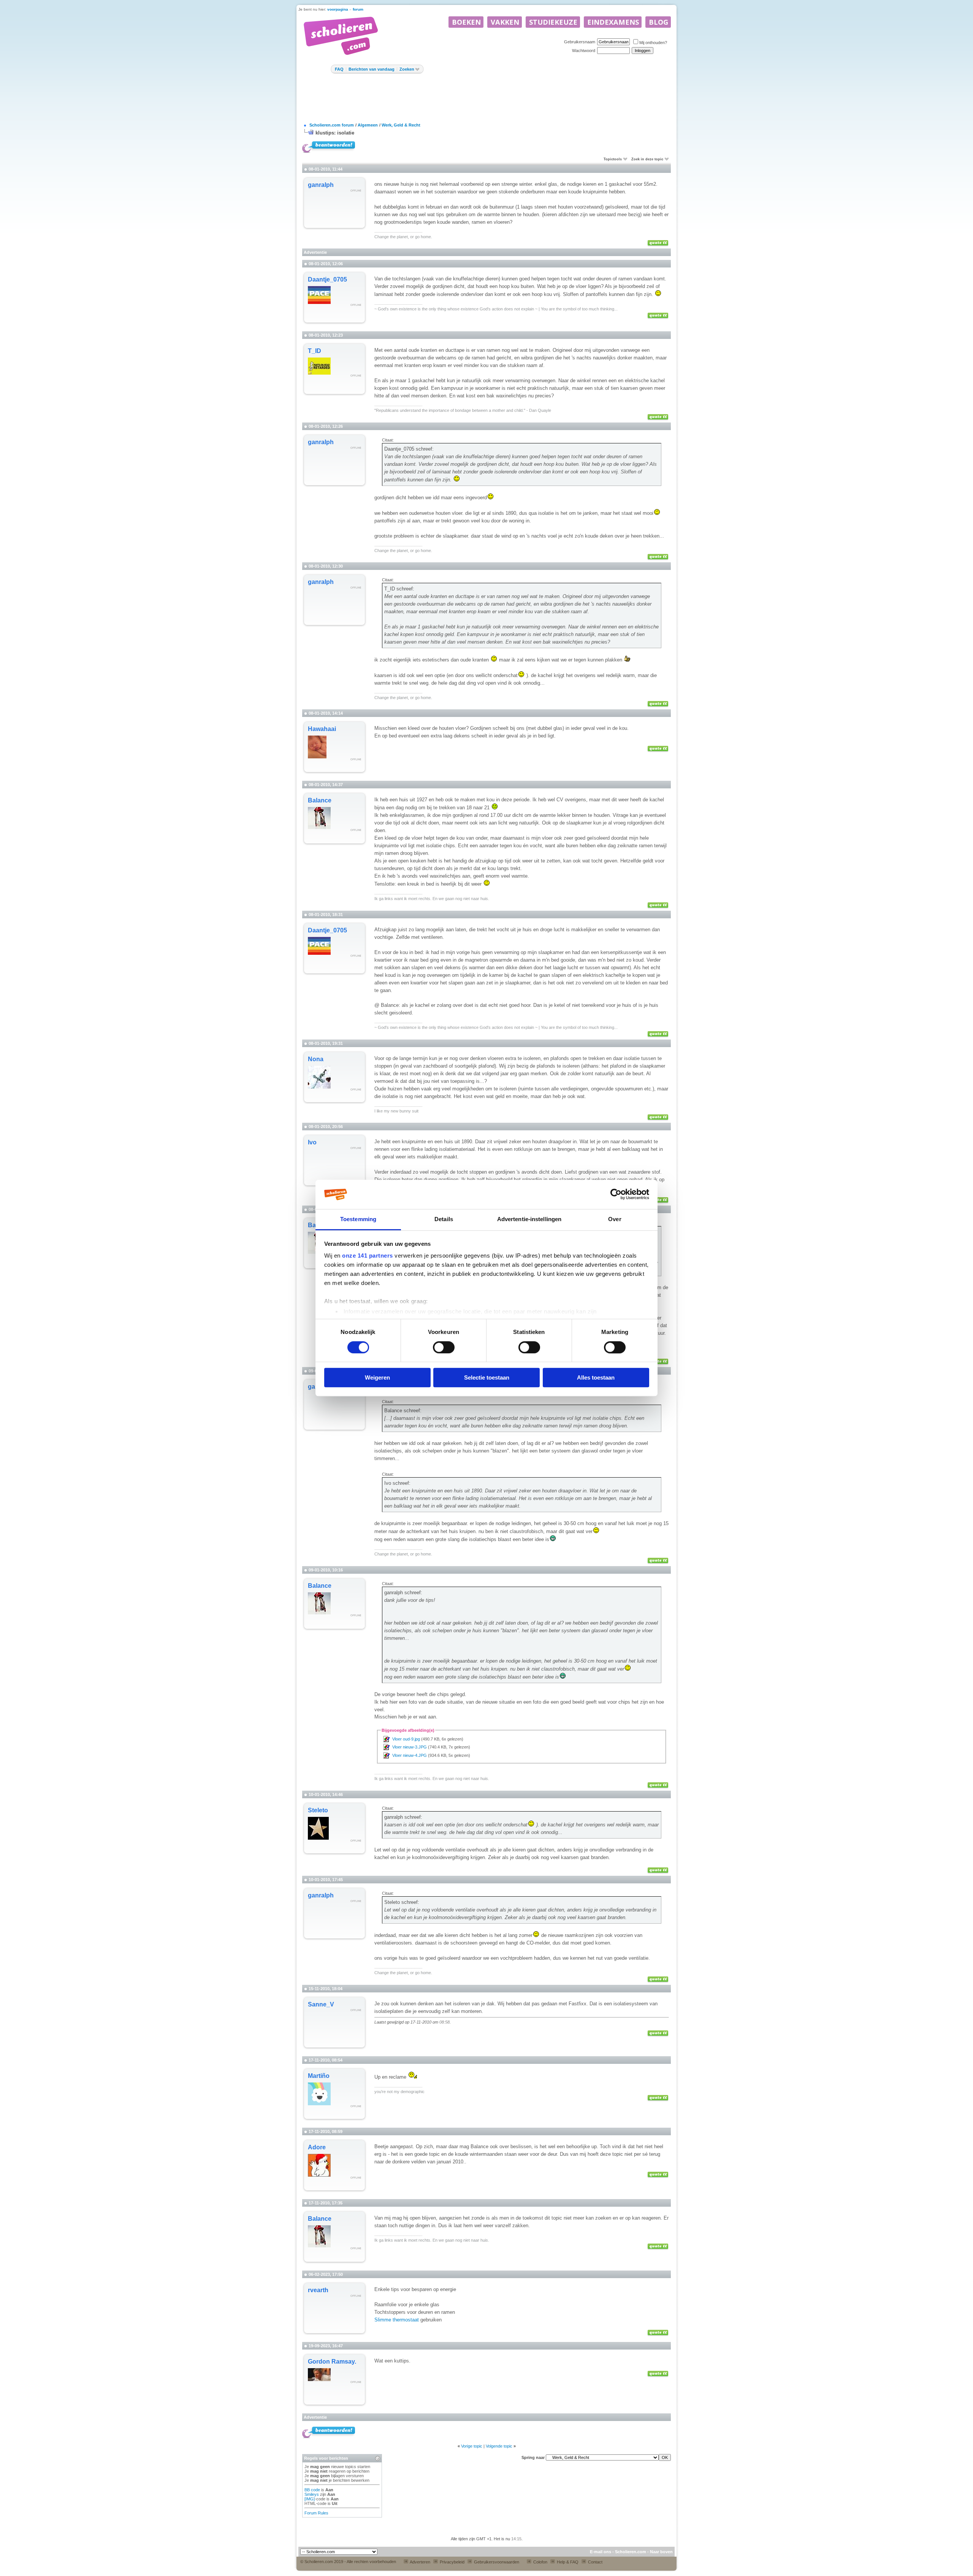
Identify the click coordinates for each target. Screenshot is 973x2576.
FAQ (339, 69)
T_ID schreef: (399, 589)
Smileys (312, 2494)
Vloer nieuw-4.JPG (410, 1755)
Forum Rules (316, 2513)
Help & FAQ (567, 2562)
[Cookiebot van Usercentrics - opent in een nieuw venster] (616, 1195)
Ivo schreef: (397, 1483)
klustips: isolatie (335, 133)
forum (358, 9)
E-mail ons (601, 2552)
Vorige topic (472, 2446)
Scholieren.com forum (332, 125)
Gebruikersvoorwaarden (496, 2562)
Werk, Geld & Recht (401, 125)
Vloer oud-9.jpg (406, 1739)
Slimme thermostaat (397, 2320)
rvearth (318, 2290)
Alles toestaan (596, 1377)
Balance (320, 800)
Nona (316, 1059)
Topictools (613, 159)
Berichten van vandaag (372, 69)
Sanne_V (321, 2004)
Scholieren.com (631, 2552)
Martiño (319, 2076)
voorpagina (338, 9)
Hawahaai (322, 729)
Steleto (318, 1810)
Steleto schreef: (402, 1902)
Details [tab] (444, 1219)
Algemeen (368, 125)
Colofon (540, 2562)
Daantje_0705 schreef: (409, 449)
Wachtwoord (584, 51)
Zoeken (407, 69)
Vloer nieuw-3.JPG (410, 1747)
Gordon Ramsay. (332, 2362)
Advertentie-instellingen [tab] (529, 1219)
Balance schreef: (403, 1411)
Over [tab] (615, 1219)
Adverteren (420, 2562)
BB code (312, 2490)
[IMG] (310, 2499)
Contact (595, 2562)
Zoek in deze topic (647, 159)
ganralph (321, 185)
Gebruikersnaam (580, 42)
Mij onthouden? (653, 43)
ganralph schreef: (403, 1593)
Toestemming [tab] (358, 1219)
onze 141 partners (368, 1256)
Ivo (312, 1142)
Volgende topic (499, 2446)
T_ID (315, 351)
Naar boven (661, 2552)
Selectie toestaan (487, 1377)
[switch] (444, 1347)
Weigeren (377, 1377)
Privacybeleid (452, 2562)
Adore (317, 2147)
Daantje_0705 (327, 279)
